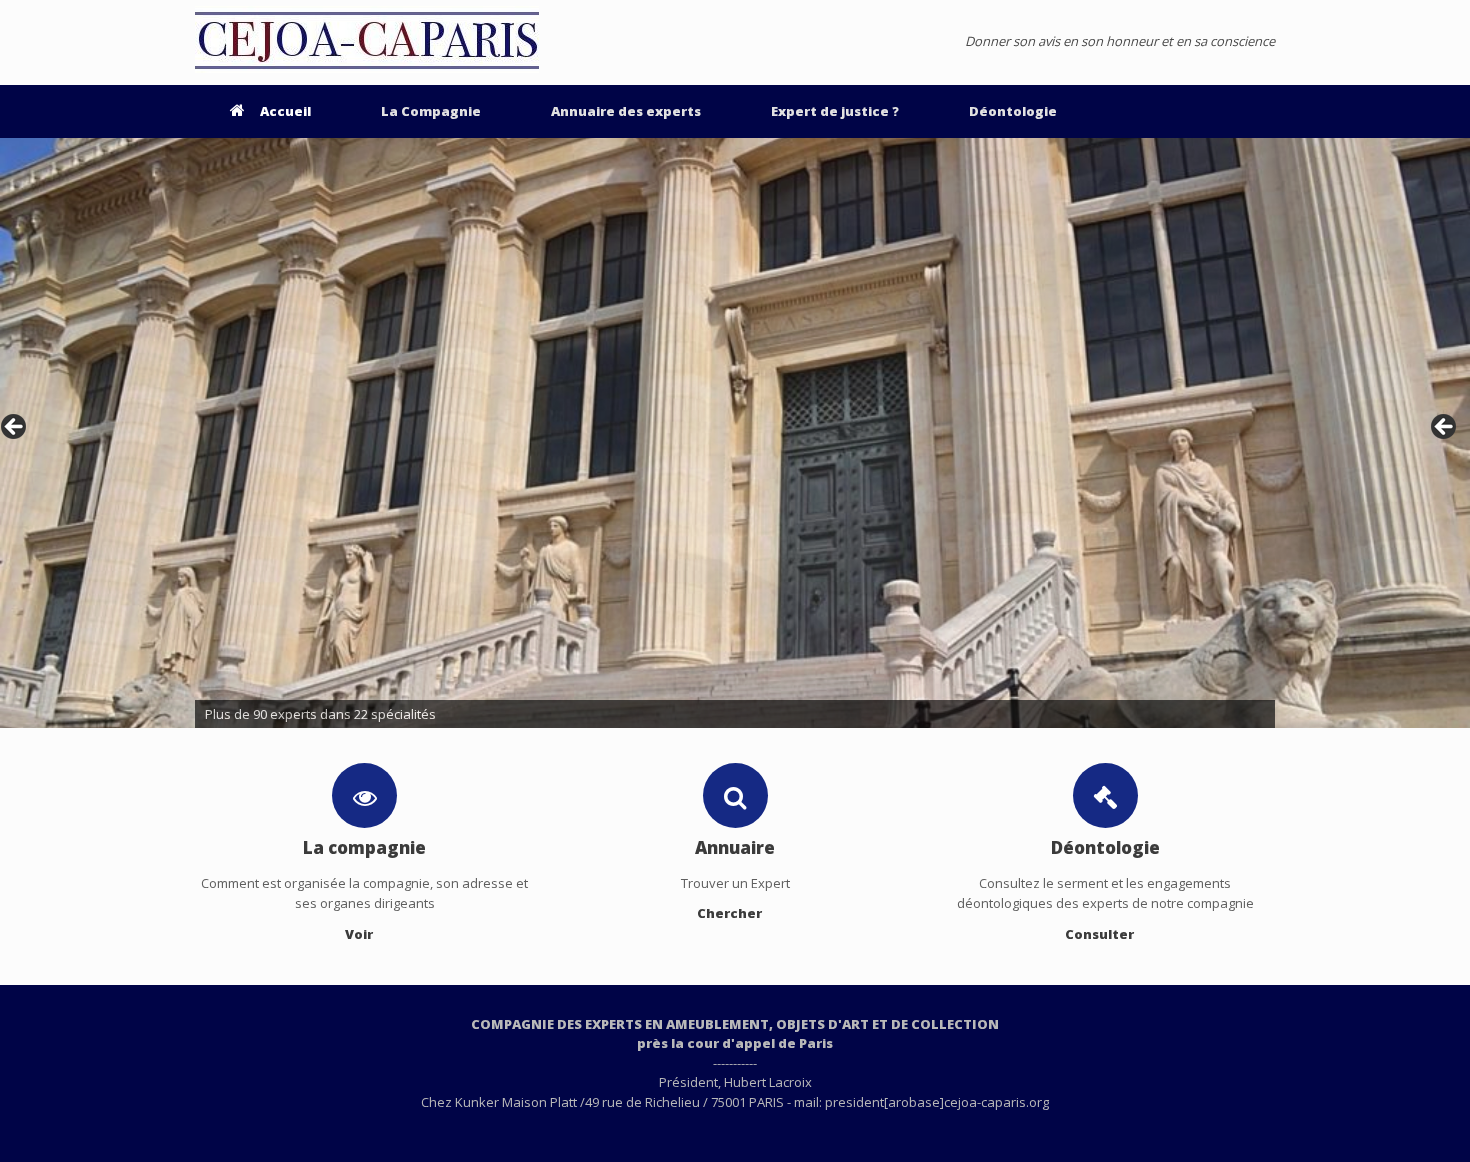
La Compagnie (431, 111)
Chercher (731, 913)
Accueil (285, 111)
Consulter (1101, 934)
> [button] (1445, 428)
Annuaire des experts (626, 111)
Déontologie (1013, 111)
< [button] (15, 428)
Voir (360, 934)
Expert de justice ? (835, 111)
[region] (735, 433)
